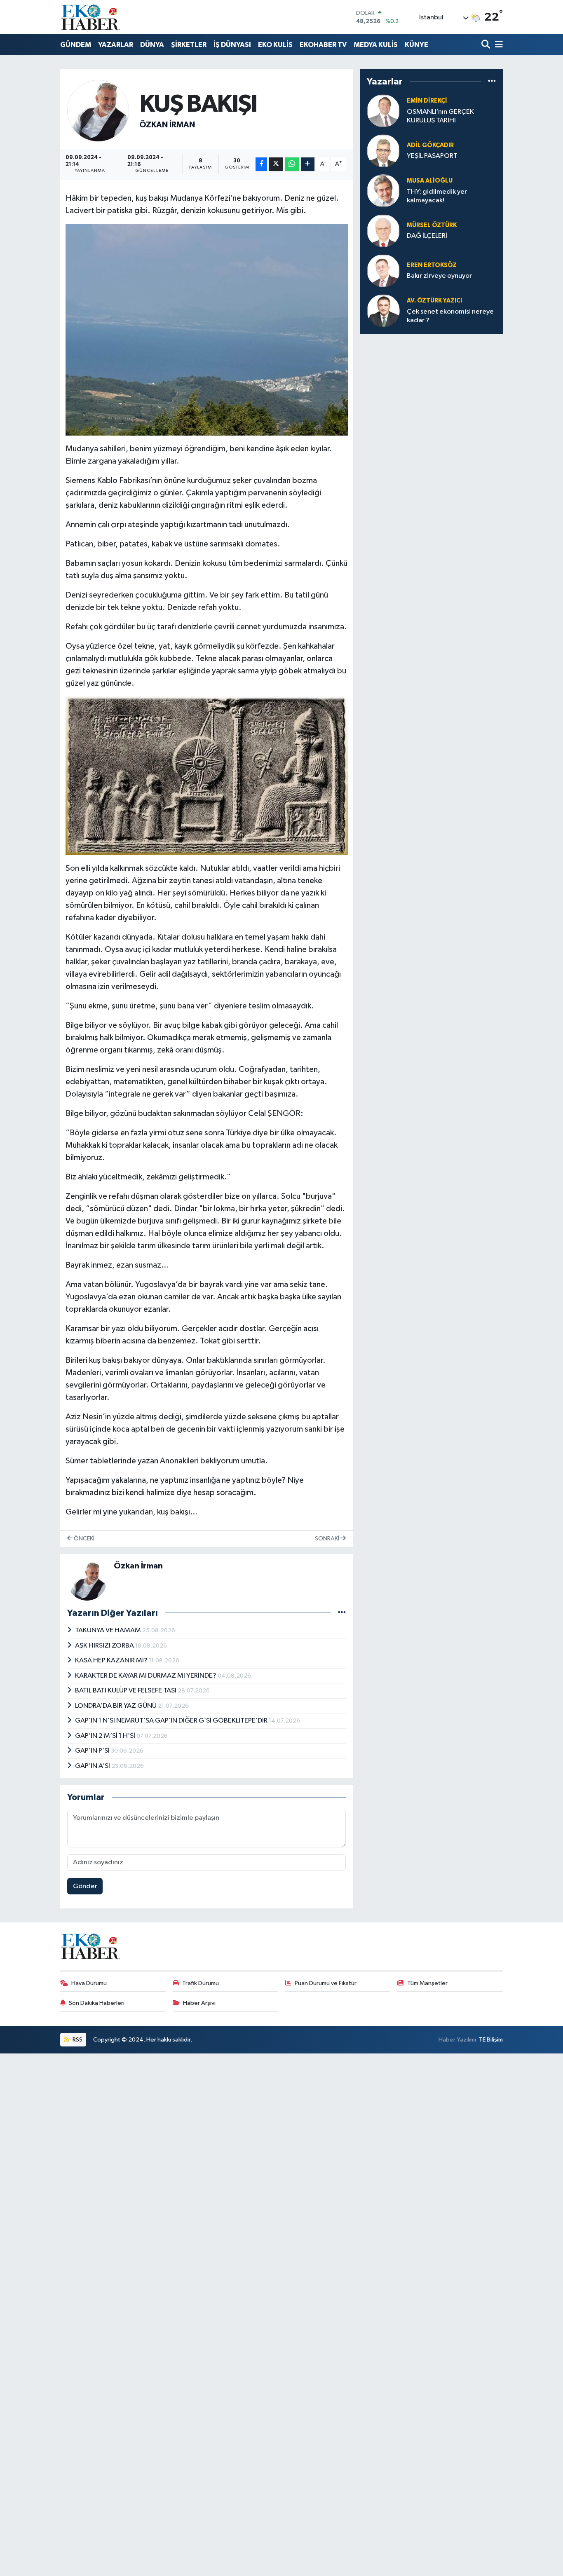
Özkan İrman (167, 125)
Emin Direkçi (427, 101)
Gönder (85, 1886)
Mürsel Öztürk (432, 225)
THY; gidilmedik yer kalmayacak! (437, 196)
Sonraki (328, 1539)
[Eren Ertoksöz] (383, 271)
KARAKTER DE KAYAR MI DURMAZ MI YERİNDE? (146, 1676)
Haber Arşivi (199, 2003)
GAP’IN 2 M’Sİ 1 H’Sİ (106, 1736)
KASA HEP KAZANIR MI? (112, 1661)
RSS (77, 2040)
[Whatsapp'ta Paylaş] (292, 164)
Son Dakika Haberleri (97, 2003)
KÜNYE (416, 45)
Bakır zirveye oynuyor (439, 276)
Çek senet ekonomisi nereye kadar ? (450, 316)
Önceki (83, 1539)
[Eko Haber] (91, 17)
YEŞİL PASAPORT (432, 156)
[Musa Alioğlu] (383, 191)
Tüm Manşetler (427, 1983)
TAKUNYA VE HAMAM (109, 1630)
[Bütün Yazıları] (342, 1613)
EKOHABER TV (323, 45)
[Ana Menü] (497, 45)
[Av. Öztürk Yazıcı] (383, 311)
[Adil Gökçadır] (383, 151)
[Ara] (487, 45)
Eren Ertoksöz (432, 265)
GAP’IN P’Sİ (93, 1751)
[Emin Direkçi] (383, 111)
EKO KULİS (275, 45)
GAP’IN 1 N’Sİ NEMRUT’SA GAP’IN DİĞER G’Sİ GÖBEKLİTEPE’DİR (172, 1721)
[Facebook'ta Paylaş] (261, 164)
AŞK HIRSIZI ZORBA (105, 1646)
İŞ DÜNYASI (232, 45)
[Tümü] (492, 82)
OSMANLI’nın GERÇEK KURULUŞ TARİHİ (440, 116)
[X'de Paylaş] (276, 164)
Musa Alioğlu (430, 181)
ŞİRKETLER (189, 45)
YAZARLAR (116, 45)
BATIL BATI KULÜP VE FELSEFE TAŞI (126, 1691)
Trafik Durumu (201, 1983)
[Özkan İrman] (98, 111)
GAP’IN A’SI (93, 1766)
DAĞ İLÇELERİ (427, 236)
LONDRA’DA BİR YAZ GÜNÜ (116, 1706)
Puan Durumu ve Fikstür (326, 1983)
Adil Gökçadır (430, 145)
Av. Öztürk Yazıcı (434, 301)
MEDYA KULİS (376, 45)
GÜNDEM (76, 45)
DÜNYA (152, 45)
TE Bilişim (491, 2040)
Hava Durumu (89, 1983)
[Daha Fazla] (308, 164)
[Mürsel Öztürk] (383, 231)
